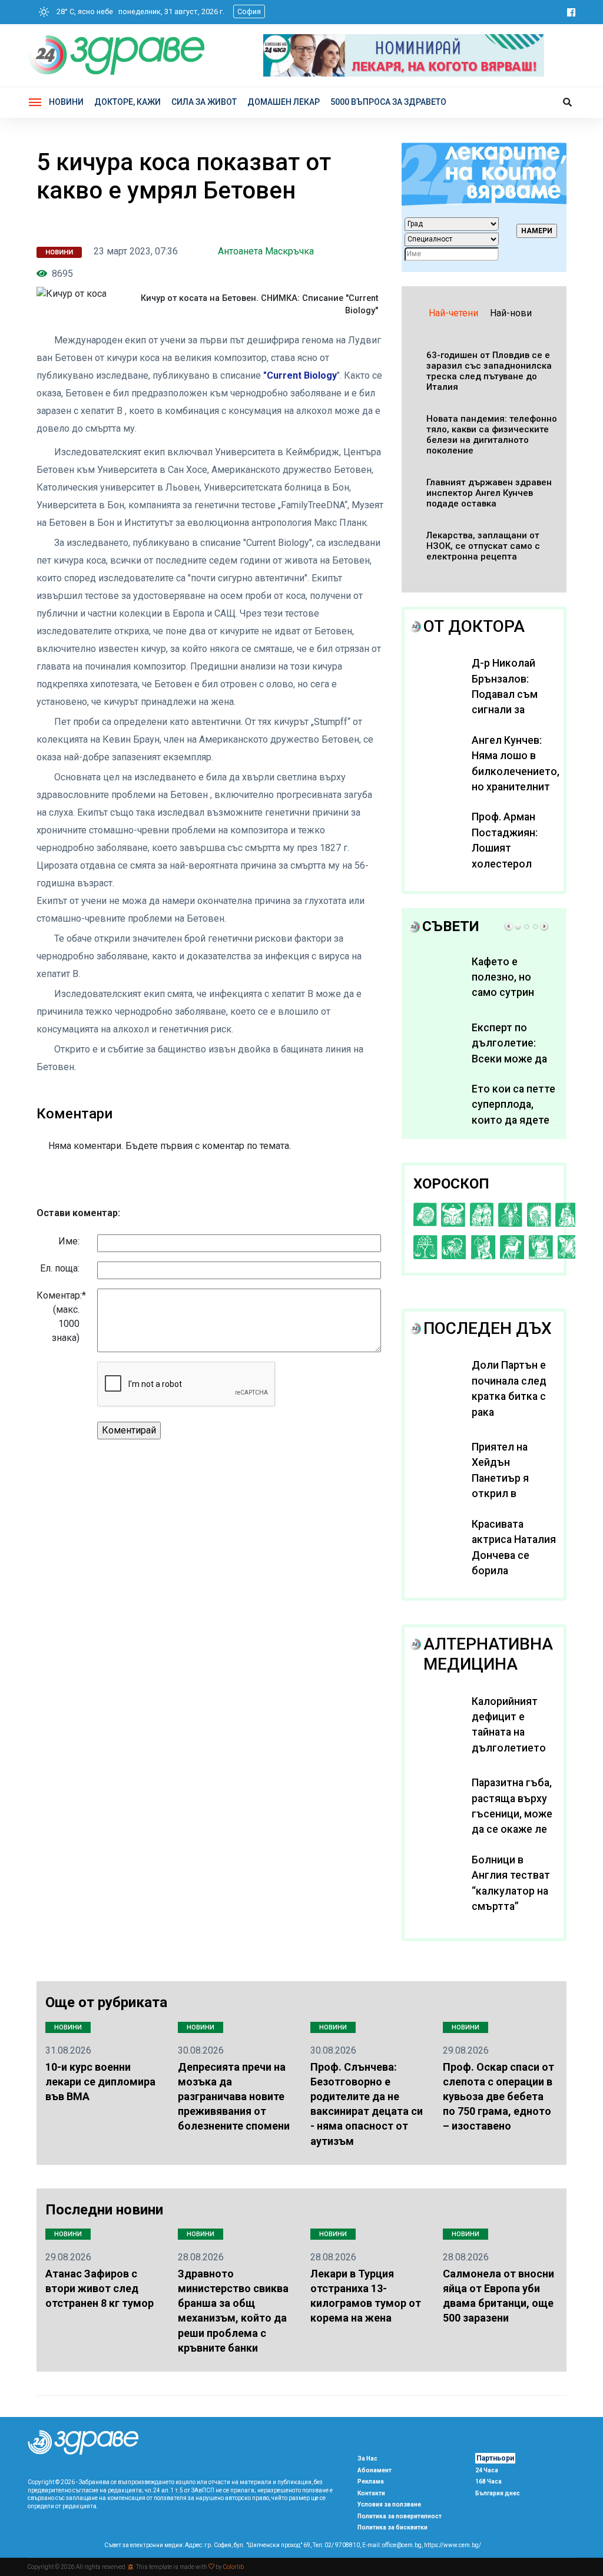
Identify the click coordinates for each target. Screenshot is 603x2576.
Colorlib (233, 2567)
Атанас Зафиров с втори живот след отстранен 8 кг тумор (100, 2288)
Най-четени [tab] (453, 313)
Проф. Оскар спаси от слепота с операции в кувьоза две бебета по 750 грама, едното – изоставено (498, 2097)
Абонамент (375, 2470)
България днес (498, 2493)
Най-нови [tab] (511, 313)
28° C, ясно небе (82, 11)
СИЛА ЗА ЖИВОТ (204, 102)
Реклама (371, 2481)
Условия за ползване (389, 2504)
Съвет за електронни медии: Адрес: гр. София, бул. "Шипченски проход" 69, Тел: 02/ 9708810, (233, 2545)
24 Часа (487, 2470)
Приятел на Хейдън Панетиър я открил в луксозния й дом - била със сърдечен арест (514, 1494)
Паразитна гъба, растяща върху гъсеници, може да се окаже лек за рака (512, 1814)
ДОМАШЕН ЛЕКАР (284, 102)
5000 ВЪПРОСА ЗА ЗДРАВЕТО (388, 102)
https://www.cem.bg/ (453, 2545)
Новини (66, 102)
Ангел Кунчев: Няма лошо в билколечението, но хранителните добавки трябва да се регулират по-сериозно (516, 787)
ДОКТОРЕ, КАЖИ (127, 102)
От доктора (474, 626)
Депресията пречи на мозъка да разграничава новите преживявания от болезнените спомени (234, 2097)
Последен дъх (488, 1328)
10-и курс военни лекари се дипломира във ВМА (100, 2082)
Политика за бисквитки (392, 2527)
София (249, 11)
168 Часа (488, 2481)
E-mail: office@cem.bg (392, 2545)
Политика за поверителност (400, 2516)
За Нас (367, 2459)
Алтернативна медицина (488, 1654)
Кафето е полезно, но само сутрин (503, 977)
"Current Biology (300, 375)
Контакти (371, 2493)
